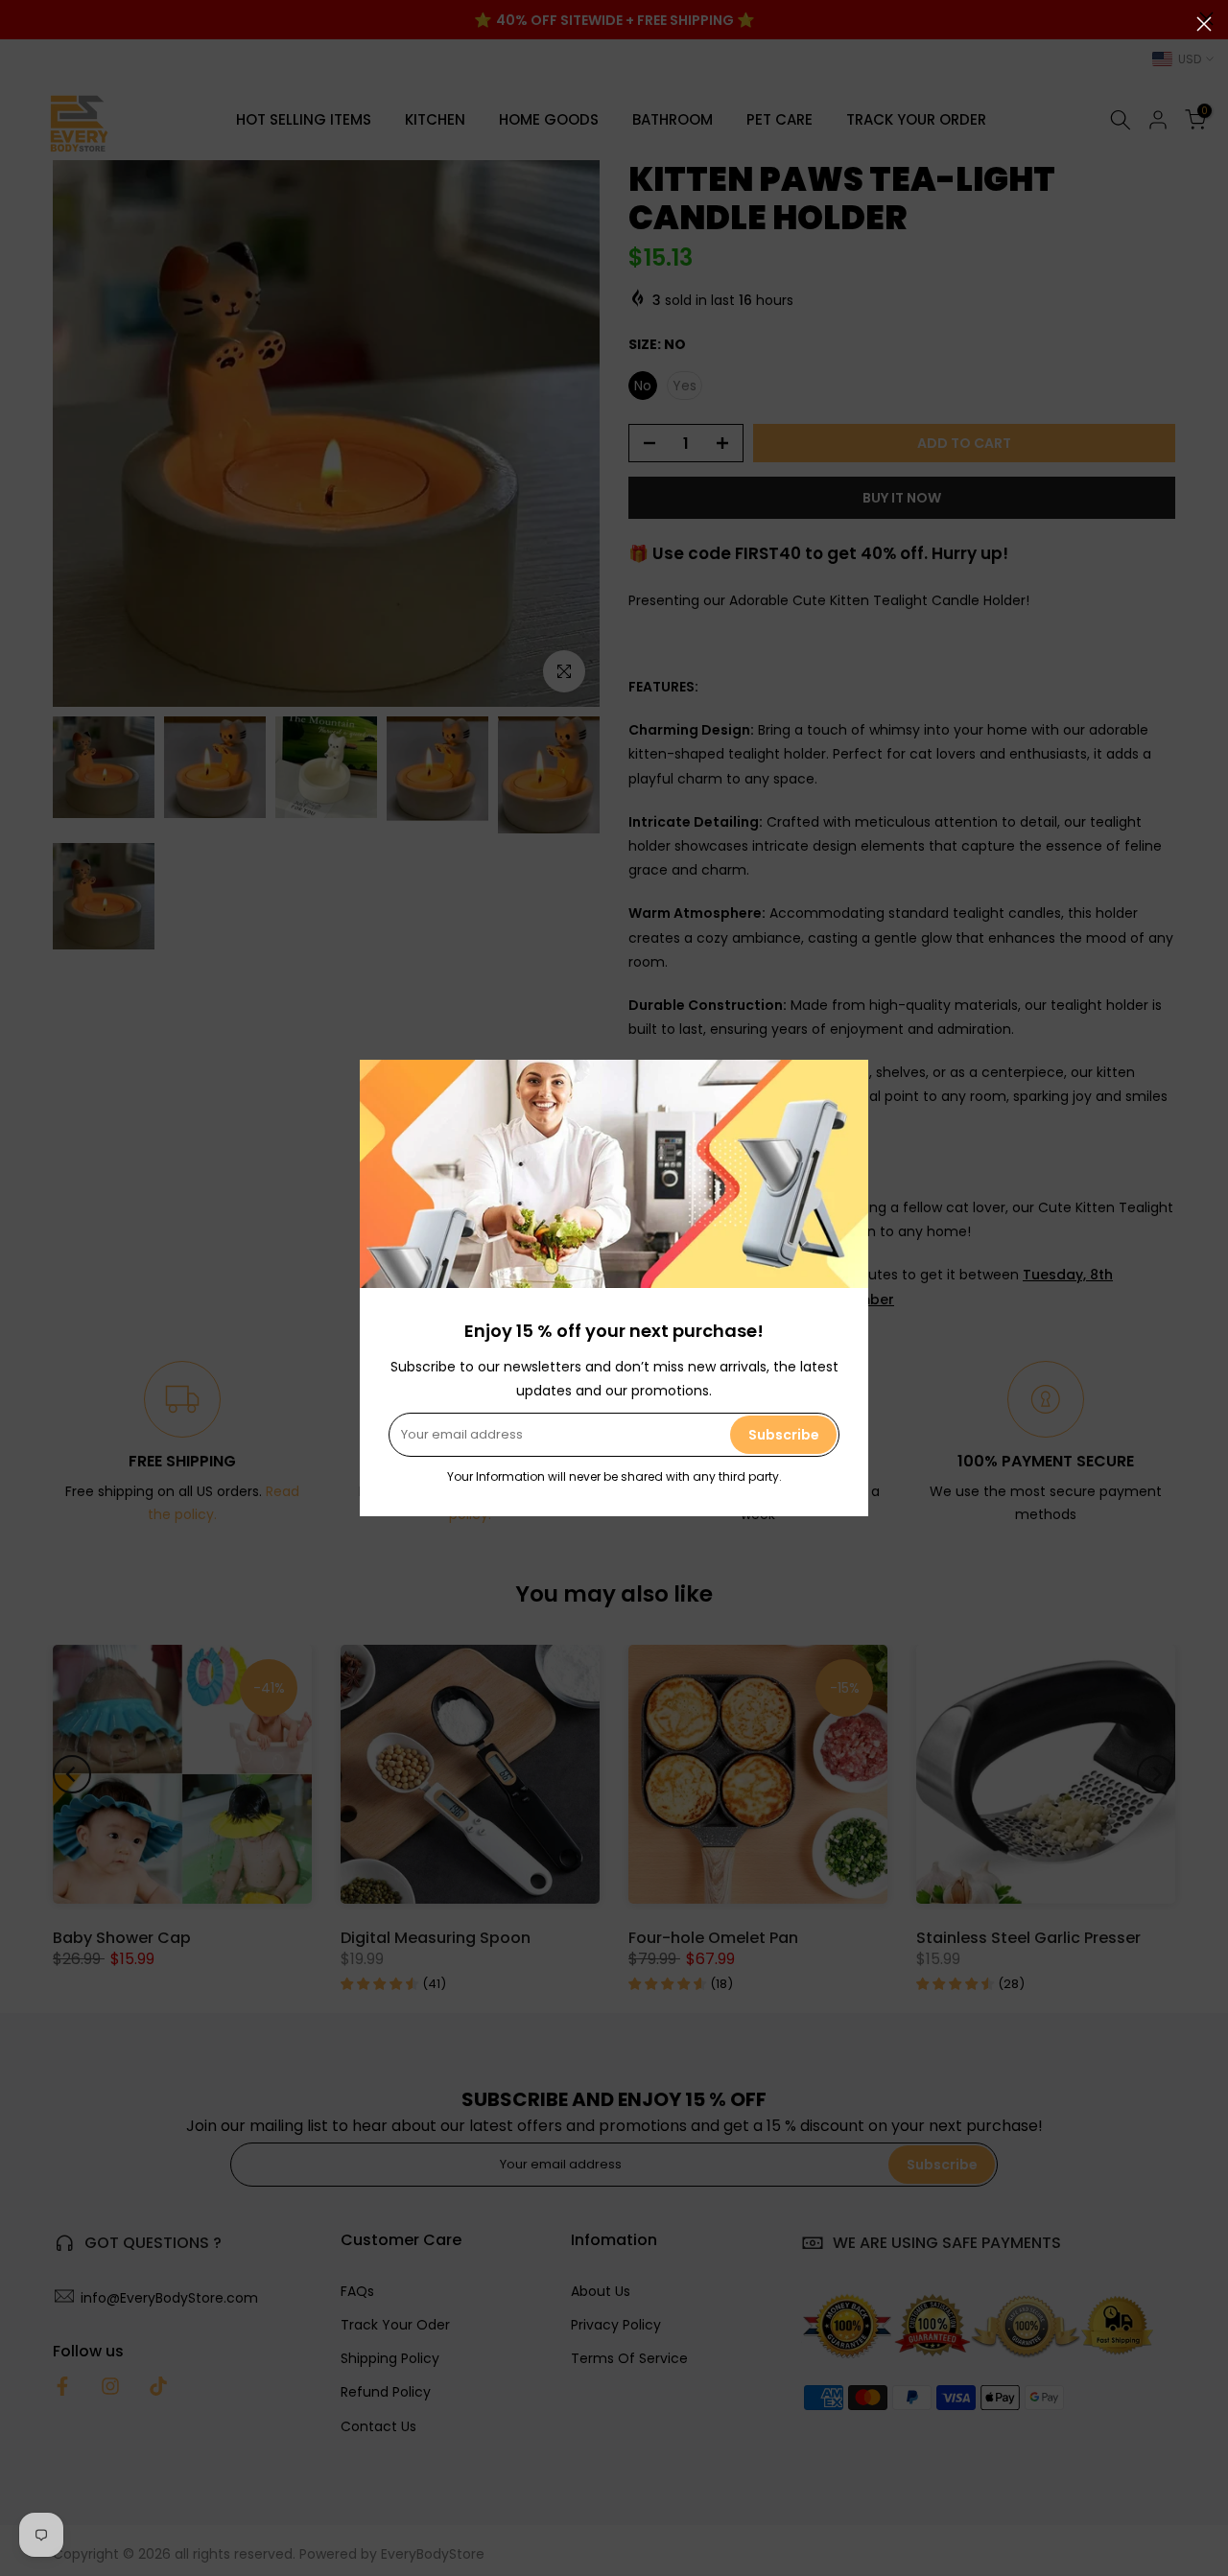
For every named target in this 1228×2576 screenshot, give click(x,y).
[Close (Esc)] (1204, 24)
